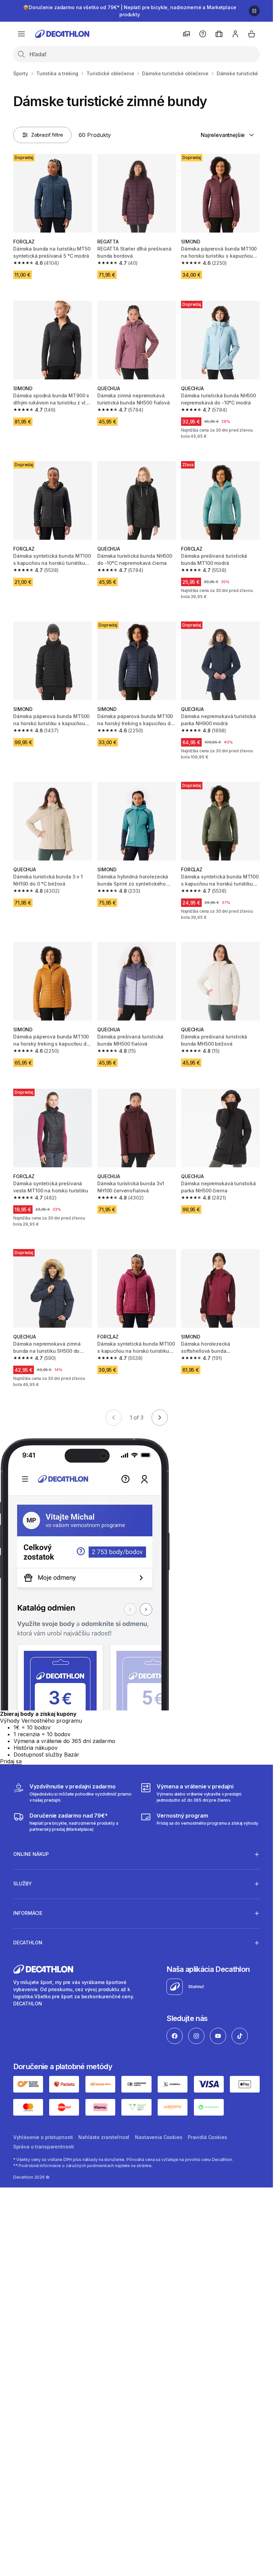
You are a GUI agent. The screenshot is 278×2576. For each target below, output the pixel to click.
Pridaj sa (11, 1761)
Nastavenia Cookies (158, 2137)
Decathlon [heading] (28, 1943)
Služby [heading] (23, 1884)
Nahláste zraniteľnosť (104, 2137)
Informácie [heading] (28, 1913)
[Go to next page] (160, 1418)
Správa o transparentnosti (44, 2147)
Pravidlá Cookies (207, 2137)
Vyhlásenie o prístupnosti (43, 2137)
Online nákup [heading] (31, 1854)
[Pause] (254, 11)
